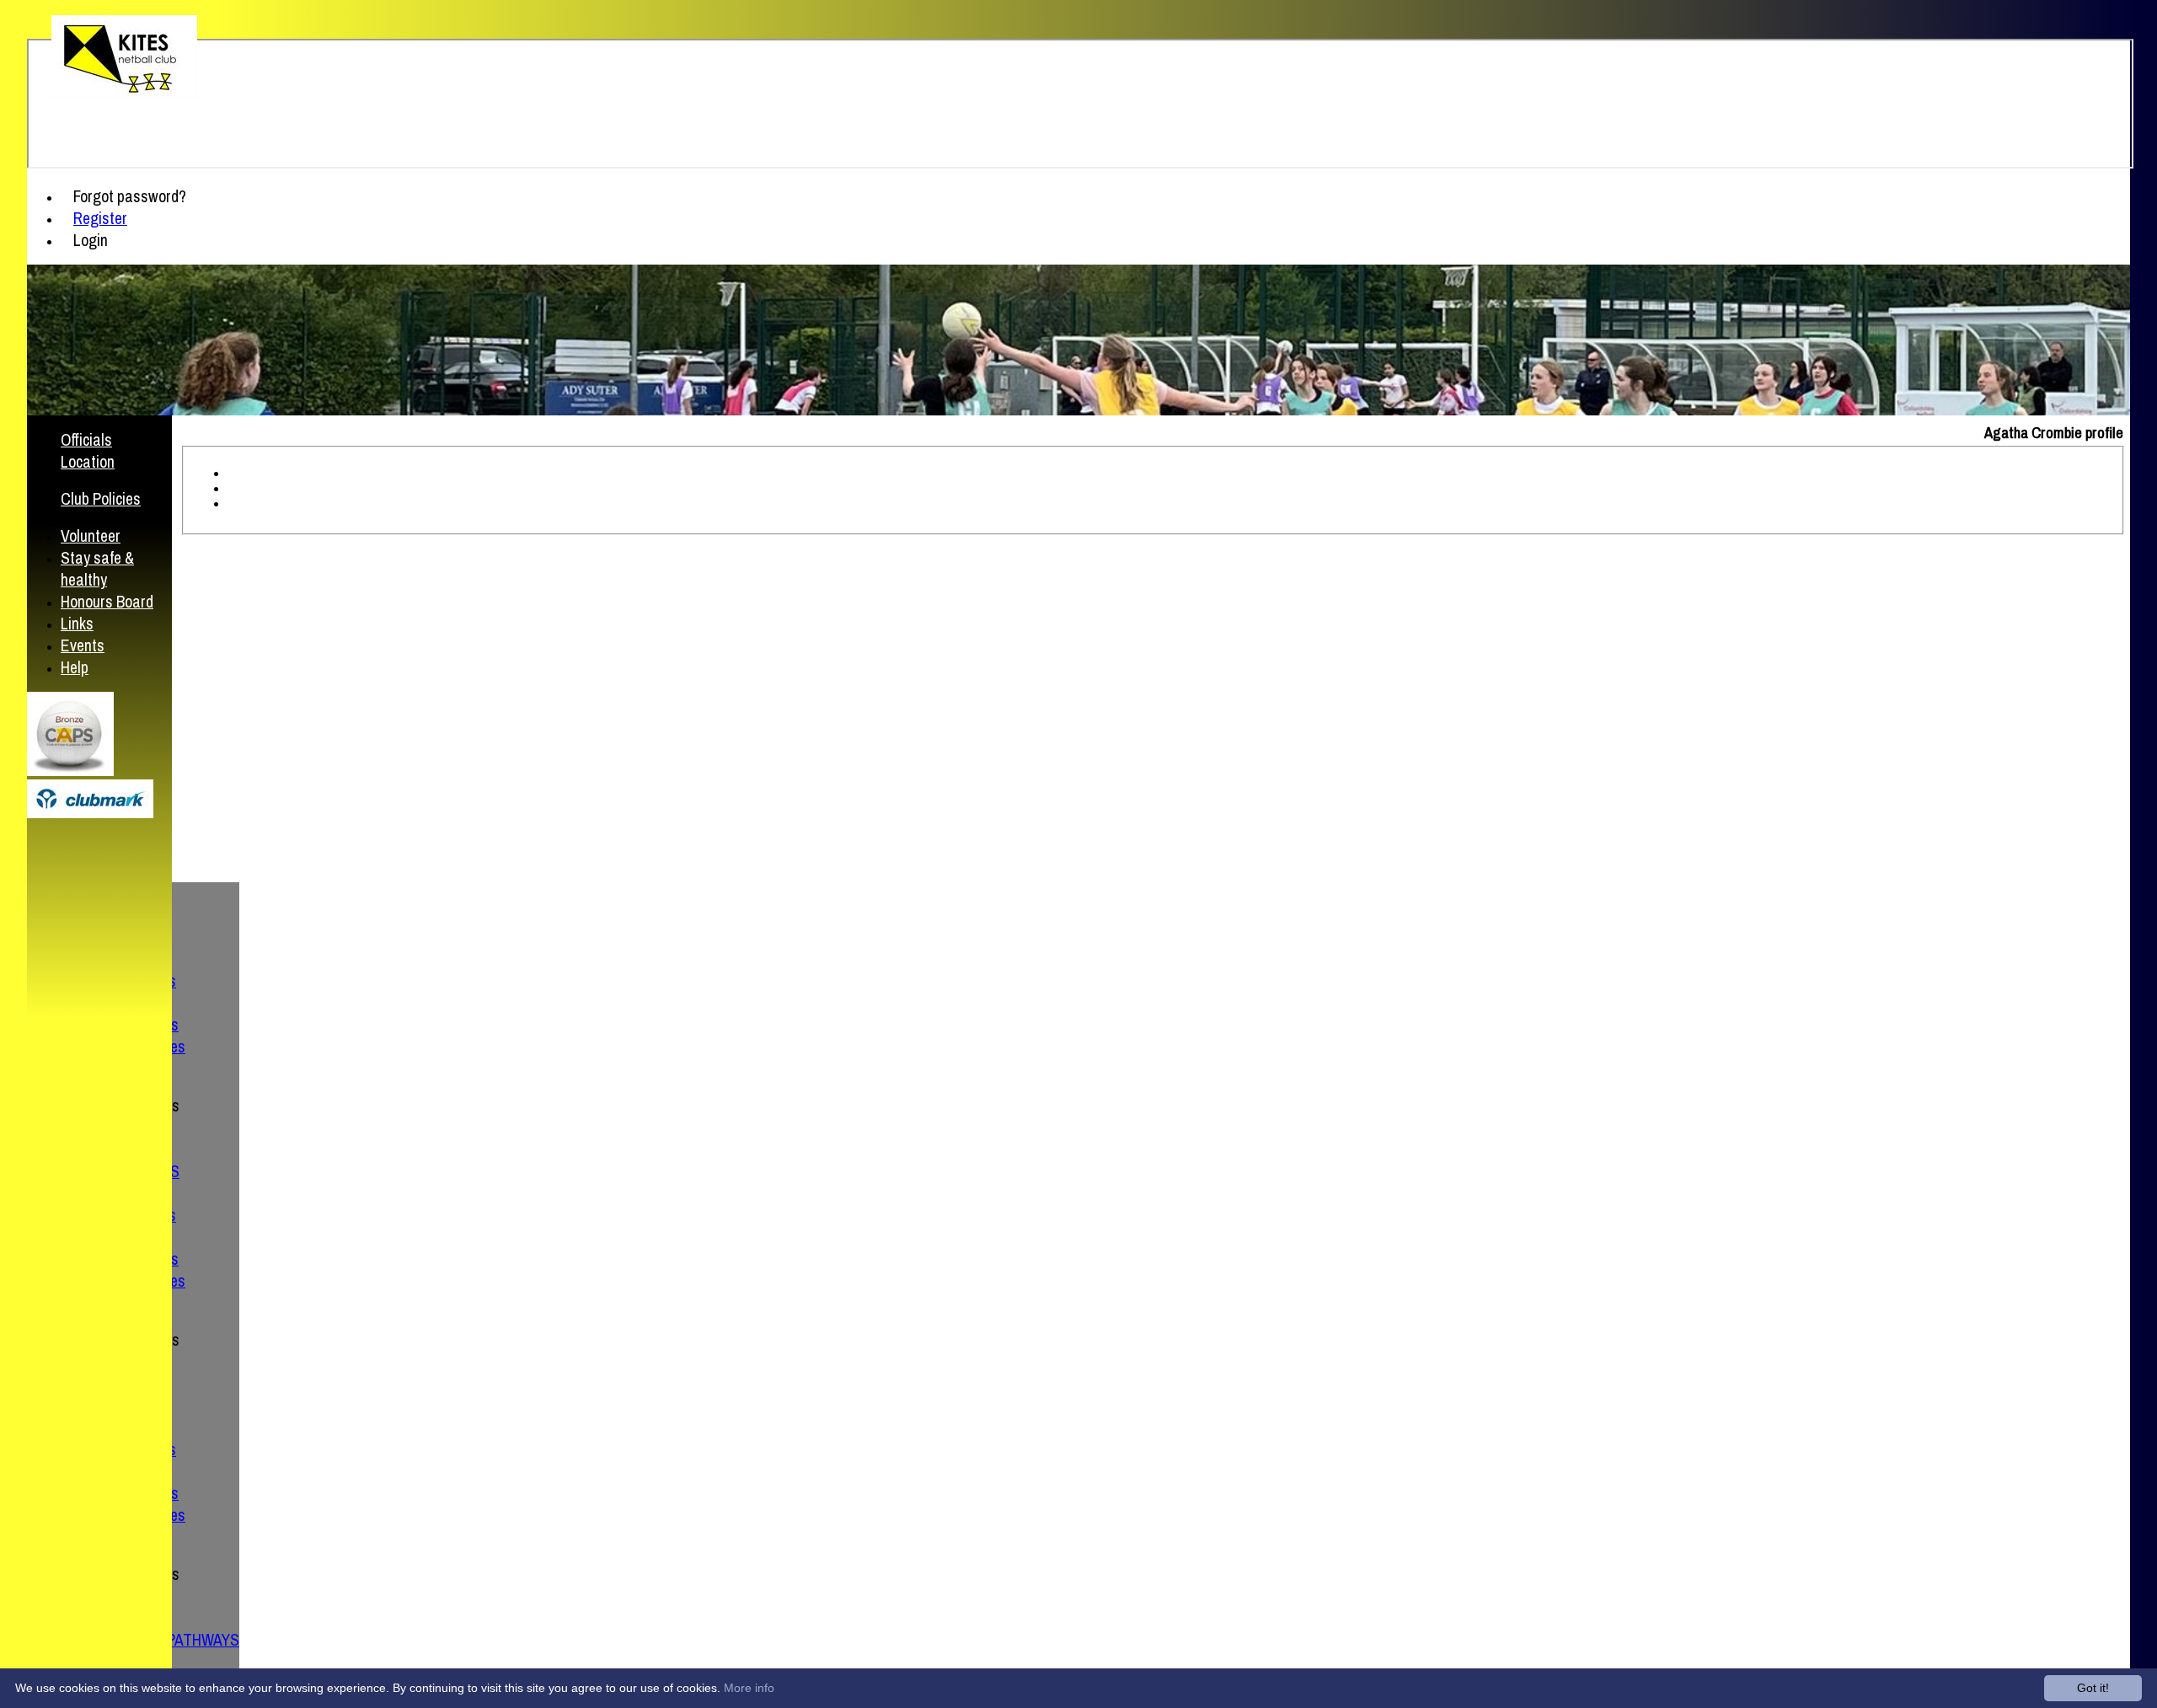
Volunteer (91, 536)
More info (749, 1688)
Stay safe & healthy (97, 569)
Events (83, 645)
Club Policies (101, 499)
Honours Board (107, 602)
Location (88, 462)
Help (75, 667)
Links (77, 624)
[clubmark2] (90, 814)
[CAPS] (70, 771)
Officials (86, 440)
